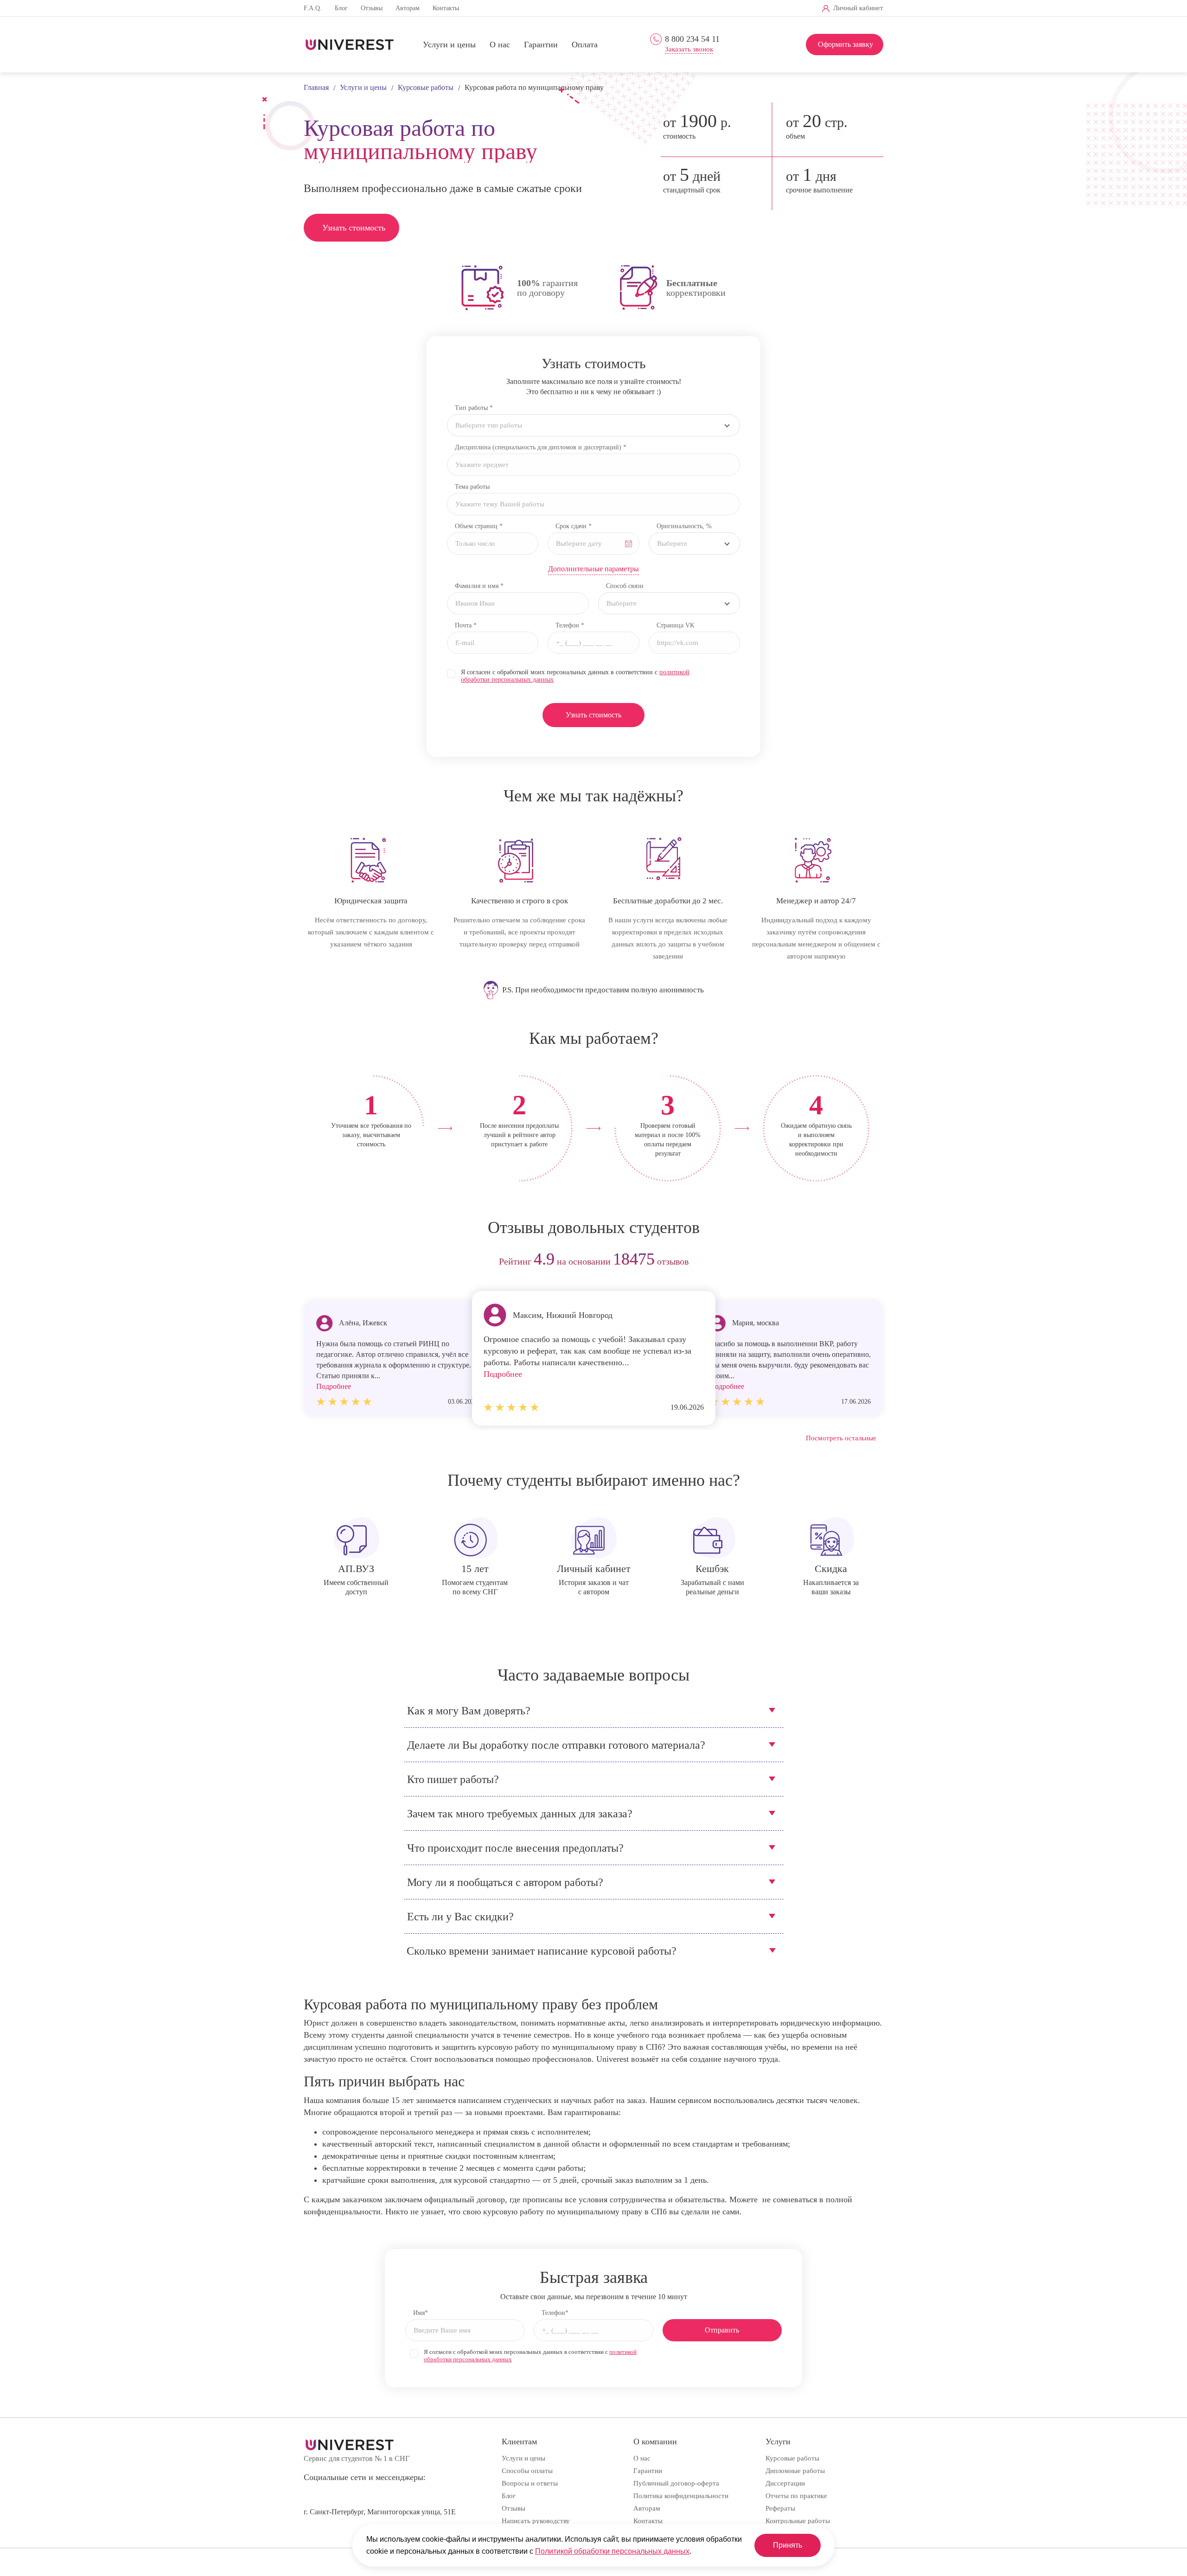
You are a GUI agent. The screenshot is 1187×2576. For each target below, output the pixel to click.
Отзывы (372, 8)
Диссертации (785, 2483)
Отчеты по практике (796, 2496)
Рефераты (780, 2508)
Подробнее (503, 1374)
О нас (500, 45)
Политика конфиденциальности (681, 2496)
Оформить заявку (846, 44)
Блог (341, 8)
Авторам (408, 8)
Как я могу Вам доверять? (469, 1711)
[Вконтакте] (685, 9)
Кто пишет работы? (453, 1779)
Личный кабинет (858, 8)
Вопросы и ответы (530, 2483)
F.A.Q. (313, 8)
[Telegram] (700, 9)
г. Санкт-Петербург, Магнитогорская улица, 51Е (380, 2512)
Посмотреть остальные (841, 1438)
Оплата (585, 45)
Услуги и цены (449, 45)
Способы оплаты (527, 2471)
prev (314, 1262)
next (873, 1262)
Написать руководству (536, 2521)
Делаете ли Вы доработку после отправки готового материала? (556, 1745)
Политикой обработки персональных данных (612, 2551)
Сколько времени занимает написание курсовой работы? (542, 1951)
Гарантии (541, 45)
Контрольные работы (798, 2521)
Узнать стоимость (354, 228)
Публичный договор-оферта (676, 2483)
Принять (788, 2545)
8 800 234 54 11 (692, 39)
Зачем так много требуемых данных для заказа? (520, 1814)
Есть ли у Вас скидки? (460, 1917)
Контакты (446, 8)
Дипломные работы (795, 2471)
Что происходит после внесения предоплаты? (515, 1848)
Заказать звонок (689, 49)
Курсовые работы (792, 2458)
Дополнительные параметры (593, 569)
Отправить (722, 2330)
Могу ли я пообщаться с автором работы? (505, 1882)
